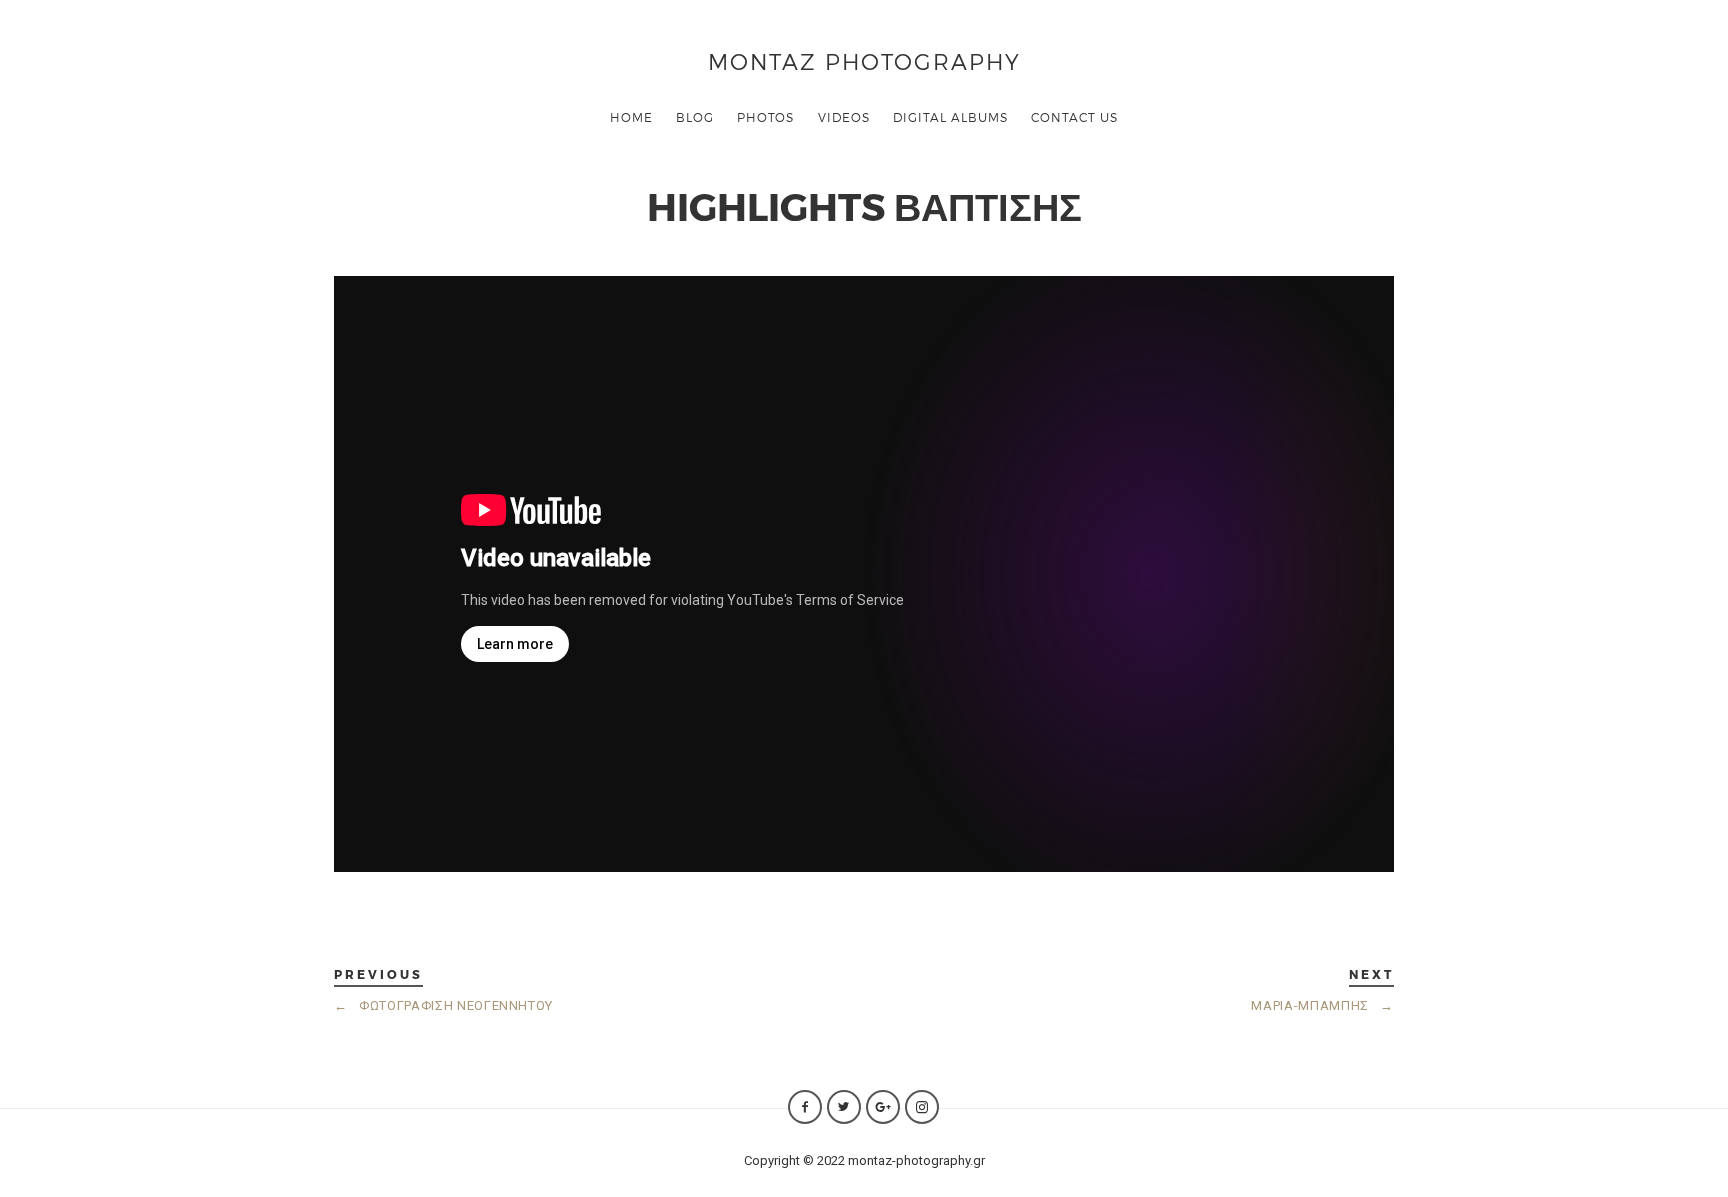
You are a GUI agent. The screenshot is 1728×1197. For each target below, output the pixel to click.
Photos (765, 117)
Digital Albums (950, 117)
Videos (844, 117)
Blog (695, 117)
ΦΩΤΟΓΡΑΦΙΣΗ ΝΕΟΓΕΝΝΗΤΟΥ (443, 1005)
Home (631, 117)
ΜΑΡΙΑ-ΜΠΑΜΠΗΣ (1322, 1005)
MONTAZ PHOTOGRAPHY (864, 60)
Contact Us (1074, 117)
